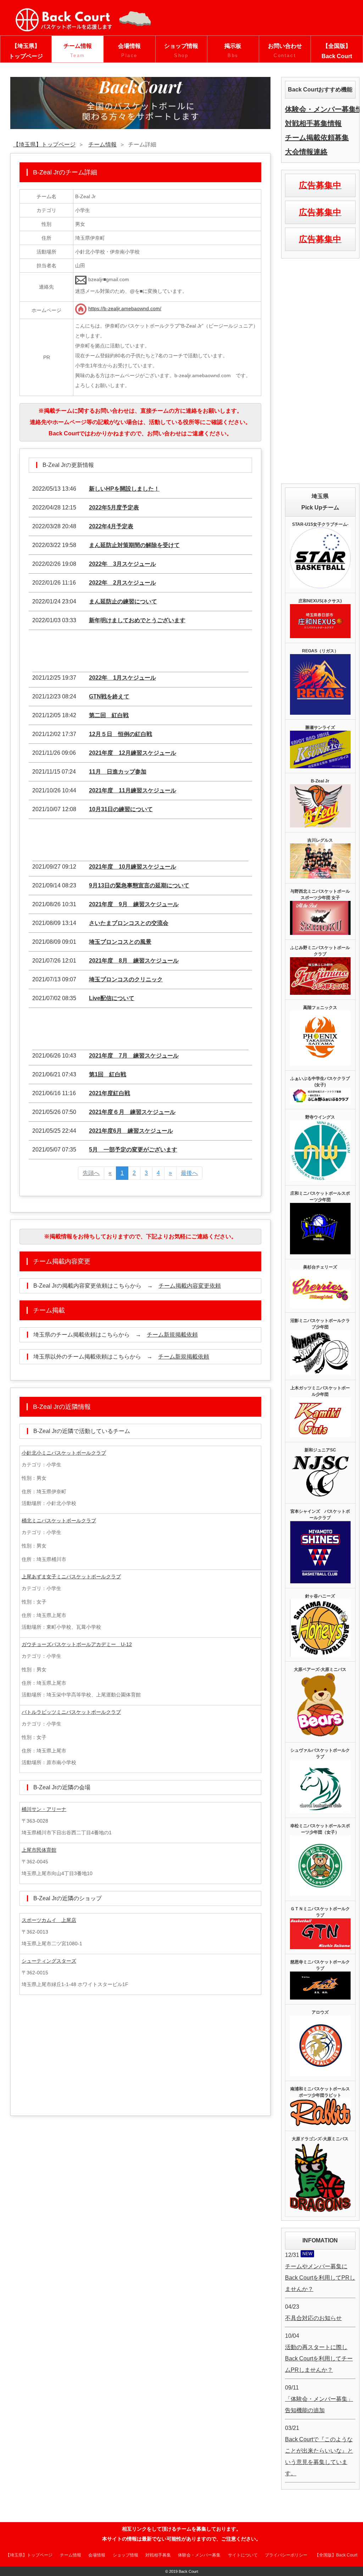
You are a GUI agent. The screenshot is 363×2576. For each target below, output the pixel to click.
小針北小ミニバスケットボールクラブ (64, 1453)
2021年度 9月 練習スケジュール (134, 904)
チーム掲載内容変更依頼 (190, 1286)
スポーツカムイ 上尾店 (49, 1920)
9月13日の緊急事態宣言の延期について (139, 885)
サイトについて (243, 2555)
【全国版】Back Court (337, 51)
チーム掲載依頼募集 (317, 138)
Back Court (188, 2571)
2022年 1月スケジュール (122, 678)
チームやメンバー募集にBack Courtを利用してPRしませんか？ (320, 2278)
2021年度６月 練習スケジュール (132, 1112)
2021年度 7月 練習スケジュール (134, 1056)
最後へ (189, 1173)
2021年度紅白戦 (110, 1093)
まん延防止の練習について (123, 601)
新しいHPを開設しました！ (124, 489)
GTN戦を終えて (109, 696)
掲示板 (233, 51)
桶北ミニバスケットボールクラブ (59, 1521)
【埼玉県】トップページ (26, 51)
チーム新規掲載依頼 (172, 1335)
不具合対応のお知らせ (313, 2318)
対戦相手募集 (158, 2555)
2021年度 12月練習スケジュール (133, 753)
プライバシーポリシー (286, 2555)
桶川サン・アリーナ (44, 1809)
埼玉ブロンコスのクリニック (126, 979)
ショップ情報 (181, 51)
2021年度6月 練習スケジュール (131, 1131)
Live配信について (112, 998)
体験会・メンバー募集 (199, 2555)
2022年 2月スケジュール (122, 583)
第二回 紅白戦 (109, 715)
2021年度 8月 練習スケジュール (134, 961)
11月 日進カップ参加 (118, 772)
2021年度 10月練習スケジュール (133, 867)
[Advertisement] (140, 653)
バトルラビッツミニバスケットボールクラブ (71, 1712)
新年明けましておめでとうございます (137, 620)
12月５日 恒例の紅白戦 (121, 734)
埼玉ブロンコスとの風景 (120, 942)
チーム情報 (78, 51)
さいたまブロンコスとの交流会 (129, 923)
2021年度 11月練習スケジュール (133, 790)
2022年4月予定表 (111, 526)
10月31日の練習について (121, 809)
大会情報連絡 (306, 152)
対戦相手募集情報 (313, 123)
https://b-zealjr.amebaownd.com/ (125, 308)
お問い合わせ (285, 51)
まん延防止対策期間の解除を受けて (134, 545)
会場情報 (129, 51)
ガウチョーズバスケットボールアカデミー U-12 (77, 1644)
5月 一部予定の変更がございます (133, 1150)
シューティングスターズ (49, 1961)
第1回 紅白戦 (108, 1074)
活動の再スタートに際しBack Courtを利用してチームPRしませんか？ (319, 2358)
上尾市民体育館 (39, 1850)
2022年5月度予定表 (114, 508)
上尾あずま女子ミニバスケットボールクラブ (71, 1577)
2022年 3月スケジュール (122, 564)
